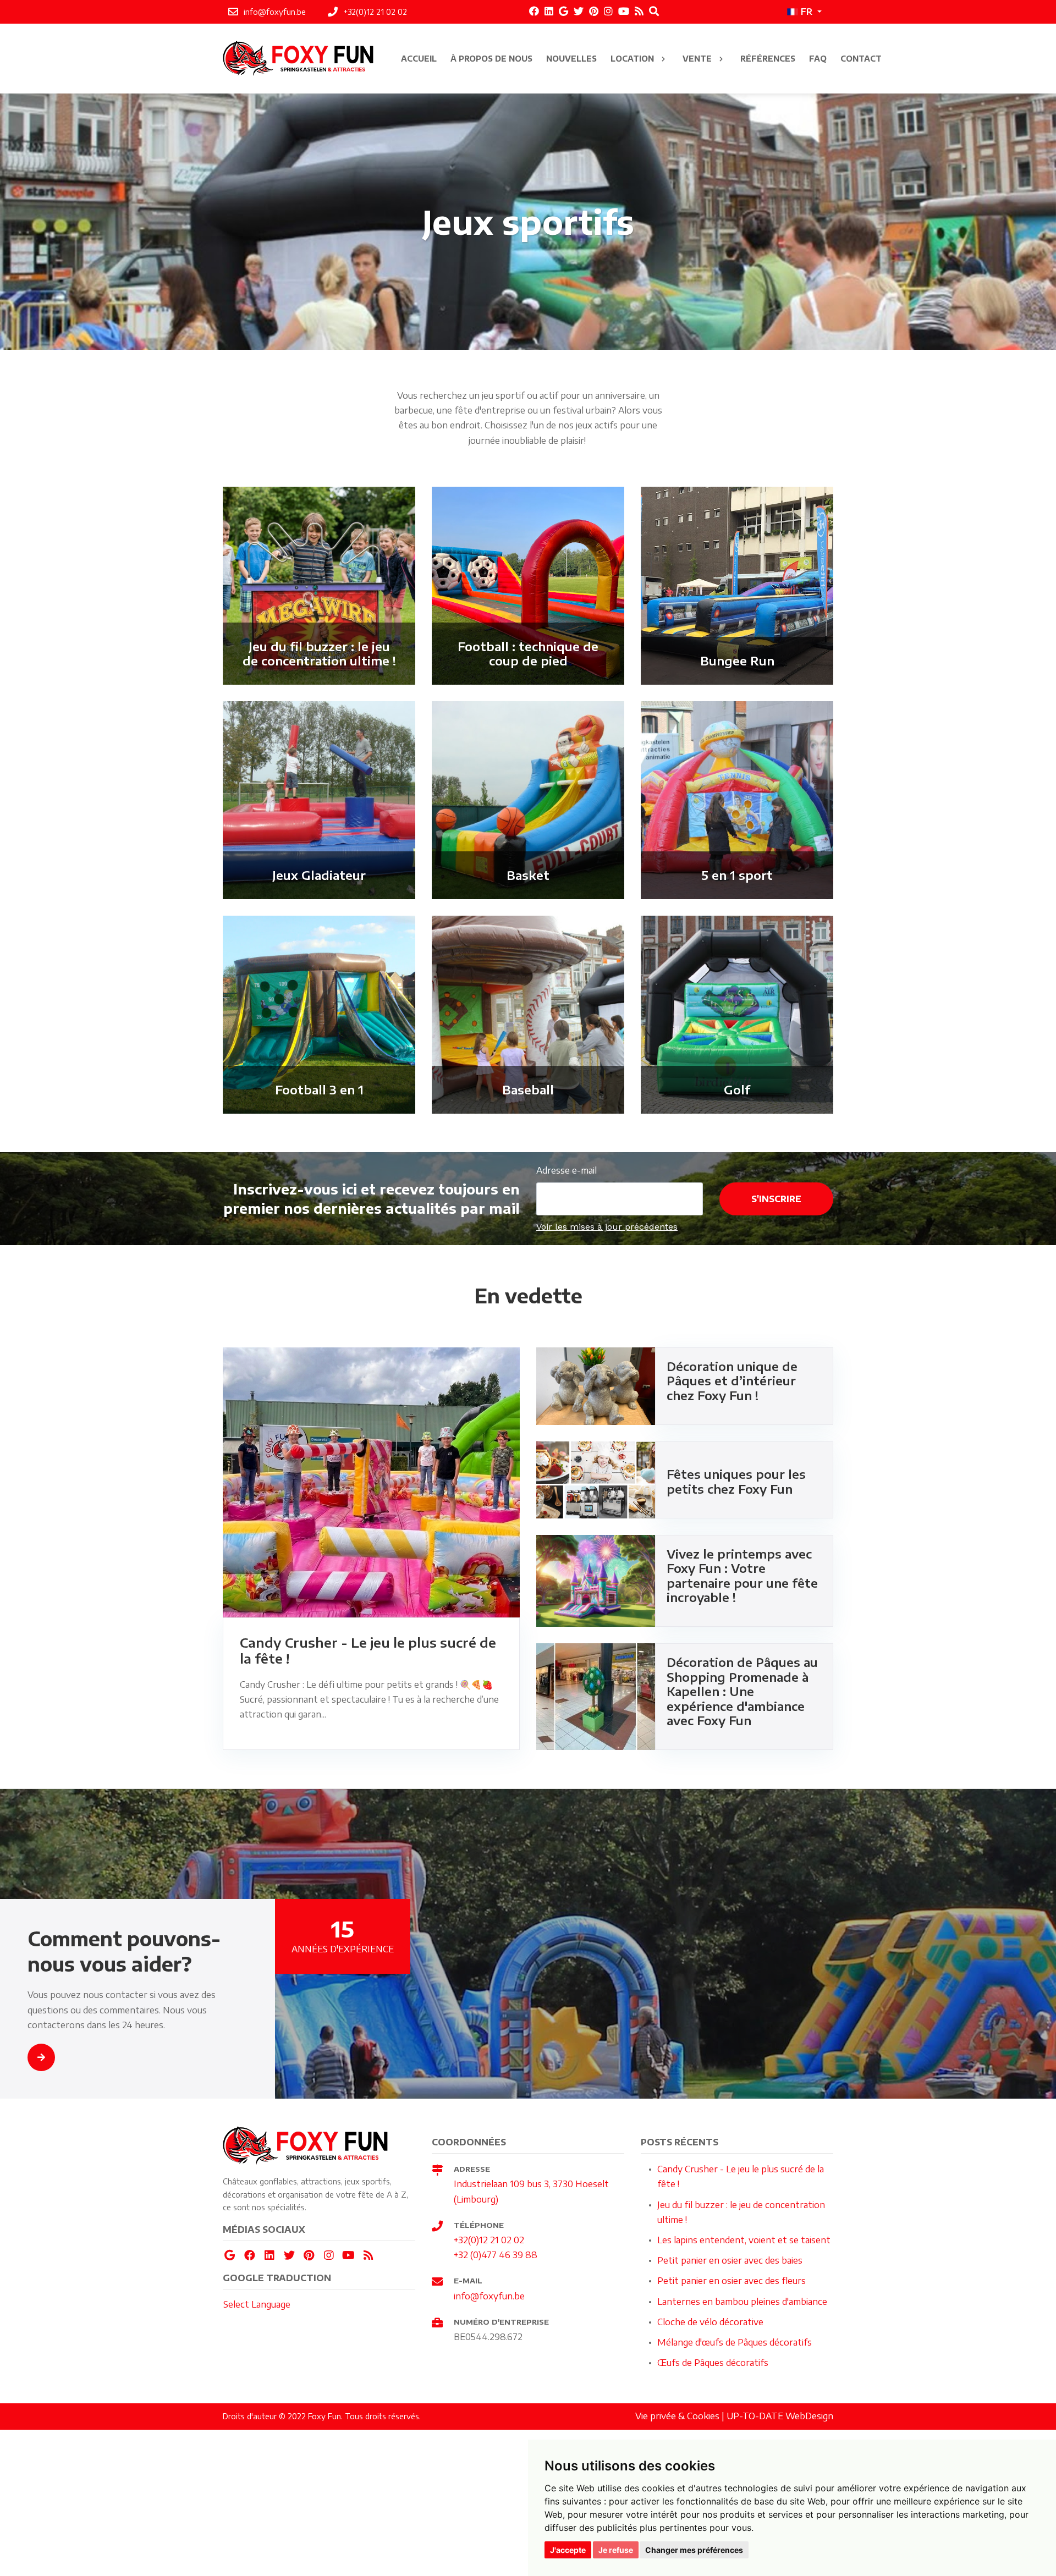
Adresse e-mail (566, 1170)
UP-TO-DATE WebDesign (780, 2416)
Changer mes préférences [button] (694, 2550)
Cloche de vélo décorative (710, 2322)
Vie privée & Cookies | (681, 2416)
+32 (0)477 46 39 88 (496, 2255)
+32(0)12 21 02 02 (489, 2240)
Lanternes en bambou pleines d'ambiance (742, 2302)
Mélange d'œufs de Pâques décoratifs (735, 2342)
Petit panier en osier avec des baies (730, 2260)
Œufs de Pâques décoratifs (713, 2363)
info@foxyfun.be (489, 2296)
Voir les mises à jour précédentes (607, 1227)
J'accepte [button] (568, 2550)
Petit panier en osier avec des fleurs (732, 2281)
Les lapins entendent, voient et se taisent (744, 2240)
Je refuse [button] (616, 2550)
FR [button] (807, 12)
